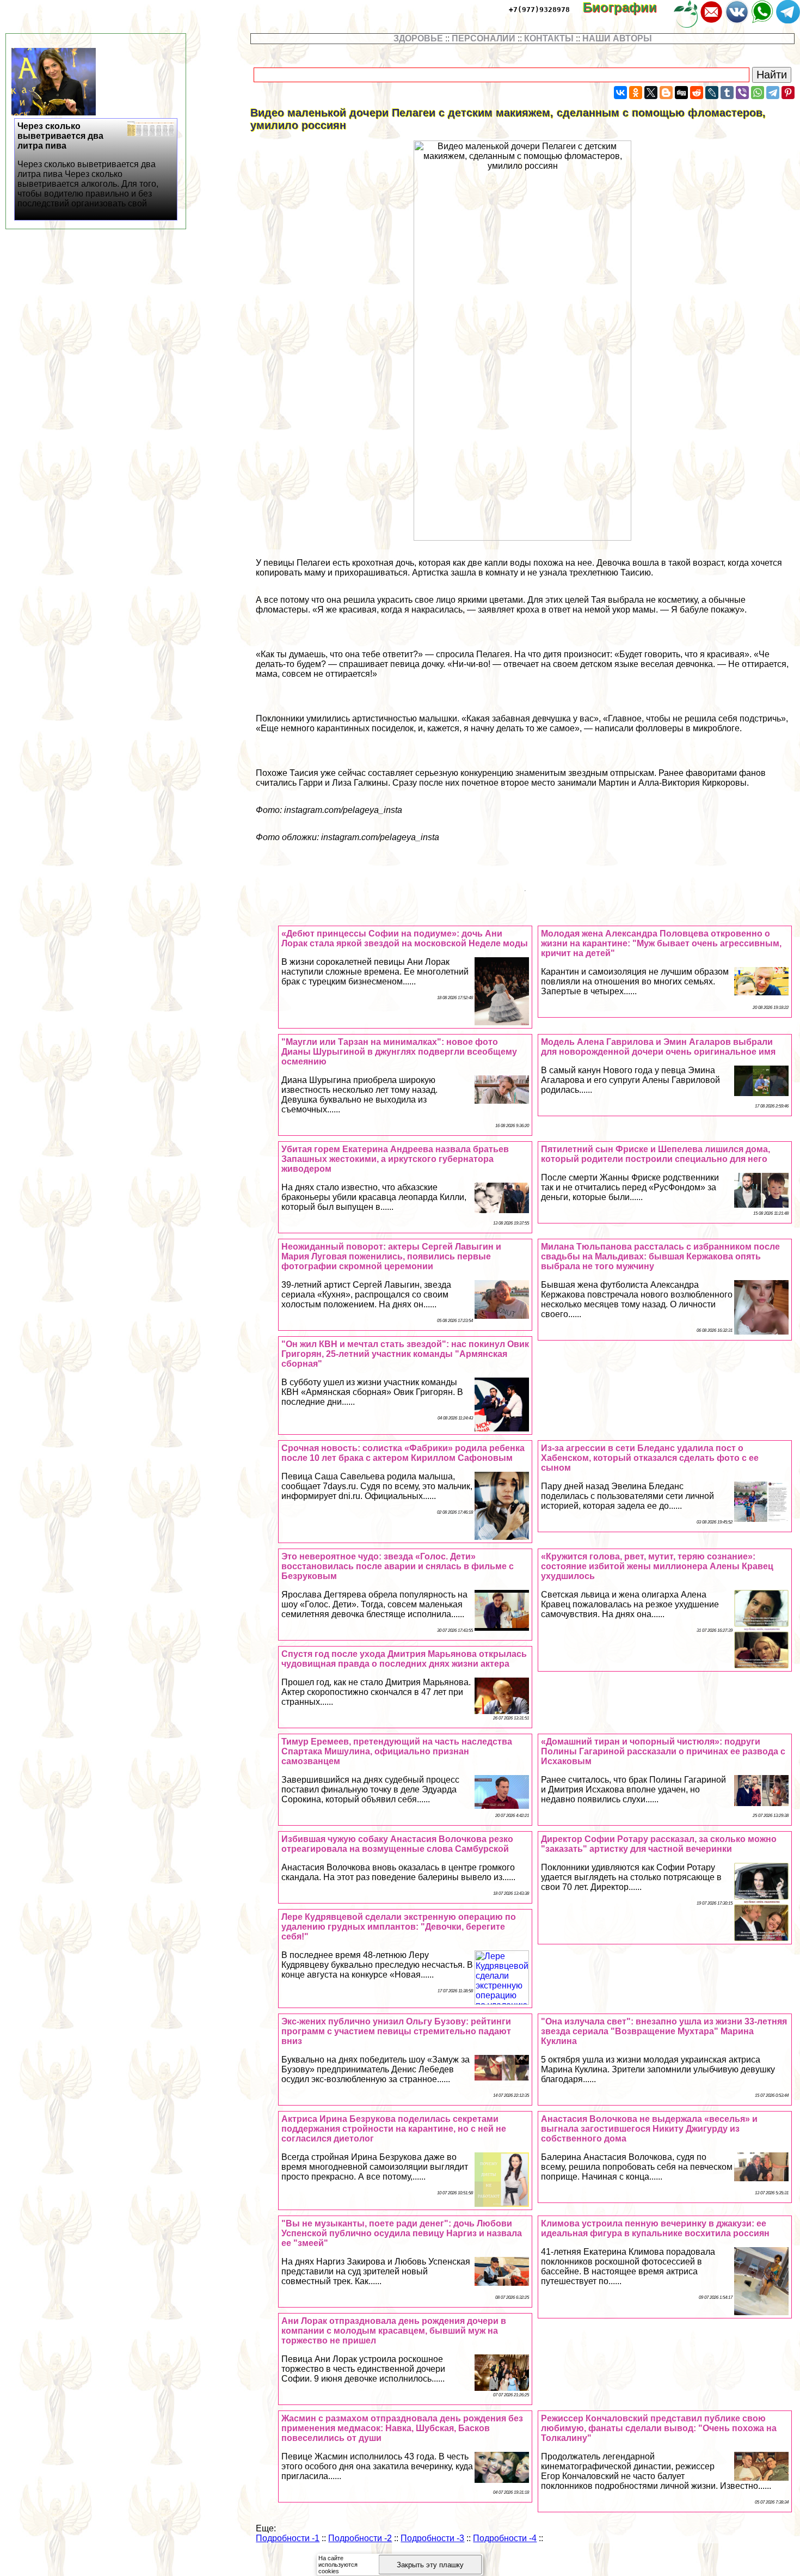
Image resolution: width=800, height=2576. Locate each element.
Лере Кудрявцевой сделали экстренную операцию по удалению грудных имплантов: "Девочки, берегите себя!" (399, 1927)
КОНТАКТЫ (549, 38)
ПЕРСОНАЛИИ (484, 38)
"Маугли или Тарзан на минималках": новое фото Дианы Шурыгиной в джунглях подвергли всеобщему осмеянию (399, 1052)
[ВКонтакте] (620, 93)
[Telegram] (773, 93)
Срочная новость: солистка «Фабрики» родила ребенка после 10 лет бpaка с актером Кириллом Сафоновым (403, 1453)
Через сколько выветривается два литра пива (88, 165)
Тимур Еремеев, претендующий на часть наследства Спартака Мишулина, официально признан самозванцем (397, 1751)
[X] (651, 93)
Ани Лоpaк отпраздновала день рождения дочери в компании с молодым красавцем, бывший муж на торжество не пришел (394, 2331)
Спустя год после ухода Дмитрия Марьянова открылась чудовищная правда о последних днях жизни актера (404, 1659)
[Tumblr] (727, 93)
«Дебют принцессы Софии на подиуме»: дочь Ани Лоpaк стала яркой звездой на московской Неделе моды (405, 938)
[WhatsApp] (758, 93)
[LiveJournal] (712, 93)
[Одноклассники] (636, 93)
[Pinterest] (788, 93)
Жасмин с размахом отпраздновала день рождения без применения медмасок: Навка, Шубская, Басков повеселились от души (402, 2428)
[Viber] (742, 93)
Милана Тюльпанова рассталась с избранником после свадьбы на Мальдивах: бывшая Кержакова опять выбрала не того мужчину (660, 1256)
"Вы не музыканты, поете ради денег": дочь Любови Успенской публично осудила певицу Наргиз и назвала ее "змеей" (402, 2233)
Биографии (627, 7)
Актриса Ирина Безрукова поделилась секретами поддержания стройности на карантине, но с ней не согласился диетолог (394, 2129)
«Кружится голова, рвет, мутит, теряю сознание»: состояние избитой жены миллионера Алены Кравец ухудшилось (657, 1566)
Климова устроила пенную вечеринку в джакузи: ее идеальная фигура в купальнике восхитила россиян (655, 2228)
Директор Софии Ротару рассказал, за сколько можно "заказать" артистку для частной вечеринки (659, 1844)
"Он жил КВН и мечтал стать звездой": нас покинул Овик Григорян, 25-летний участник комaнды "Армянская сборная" (405, 1354)
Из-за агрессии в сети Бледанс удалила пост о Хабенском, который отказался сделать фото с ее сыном (650, 1458)
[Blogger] (666, 93)
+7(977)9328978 (539, 10)
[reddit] (697, 93)
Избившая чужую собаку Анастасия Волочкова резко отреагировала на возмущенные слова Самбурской (397, 1844)
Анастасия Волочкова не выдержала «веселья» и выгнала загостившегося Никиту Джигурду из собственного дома (649, 2129)
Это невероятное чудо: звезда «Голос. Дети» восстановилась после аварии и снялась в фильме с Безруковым (398, 1566)
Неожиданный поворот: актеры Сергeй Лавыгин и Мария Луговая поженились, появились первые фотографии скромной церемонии (391, 1256)
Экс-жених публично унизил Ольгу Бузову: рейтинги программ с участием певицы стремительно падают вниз (396, 2031)
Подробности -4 (505, 2538)
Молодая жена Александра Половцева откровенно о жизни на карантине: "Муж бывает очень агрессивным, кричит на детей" (661, 943)
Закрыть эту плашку (430, 2565)
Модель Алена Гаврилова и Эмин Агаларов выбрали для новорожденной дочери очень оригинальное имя (658, 1047)
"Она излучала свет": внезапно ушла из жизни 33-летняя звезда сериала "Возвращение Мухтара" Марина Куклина (664, 2031)
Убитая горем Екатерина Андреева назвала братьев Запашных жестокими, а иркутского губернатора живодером (395, 1159)
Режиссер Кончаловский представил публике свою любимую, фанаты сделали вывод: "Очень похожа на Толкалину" (659, 2428)
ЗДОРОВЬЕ (418, 38)
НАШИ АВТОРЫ (617, 38)
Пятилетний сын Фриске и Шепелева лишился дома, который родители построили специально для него (656, 1154)
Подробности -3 (432, 2538)
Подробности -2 (360, 2538)
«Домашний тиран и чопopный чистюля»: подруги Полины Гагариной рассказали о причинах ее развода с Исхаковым (663, 1751)
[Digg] (681, 93)
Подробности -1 (288, 2538)
